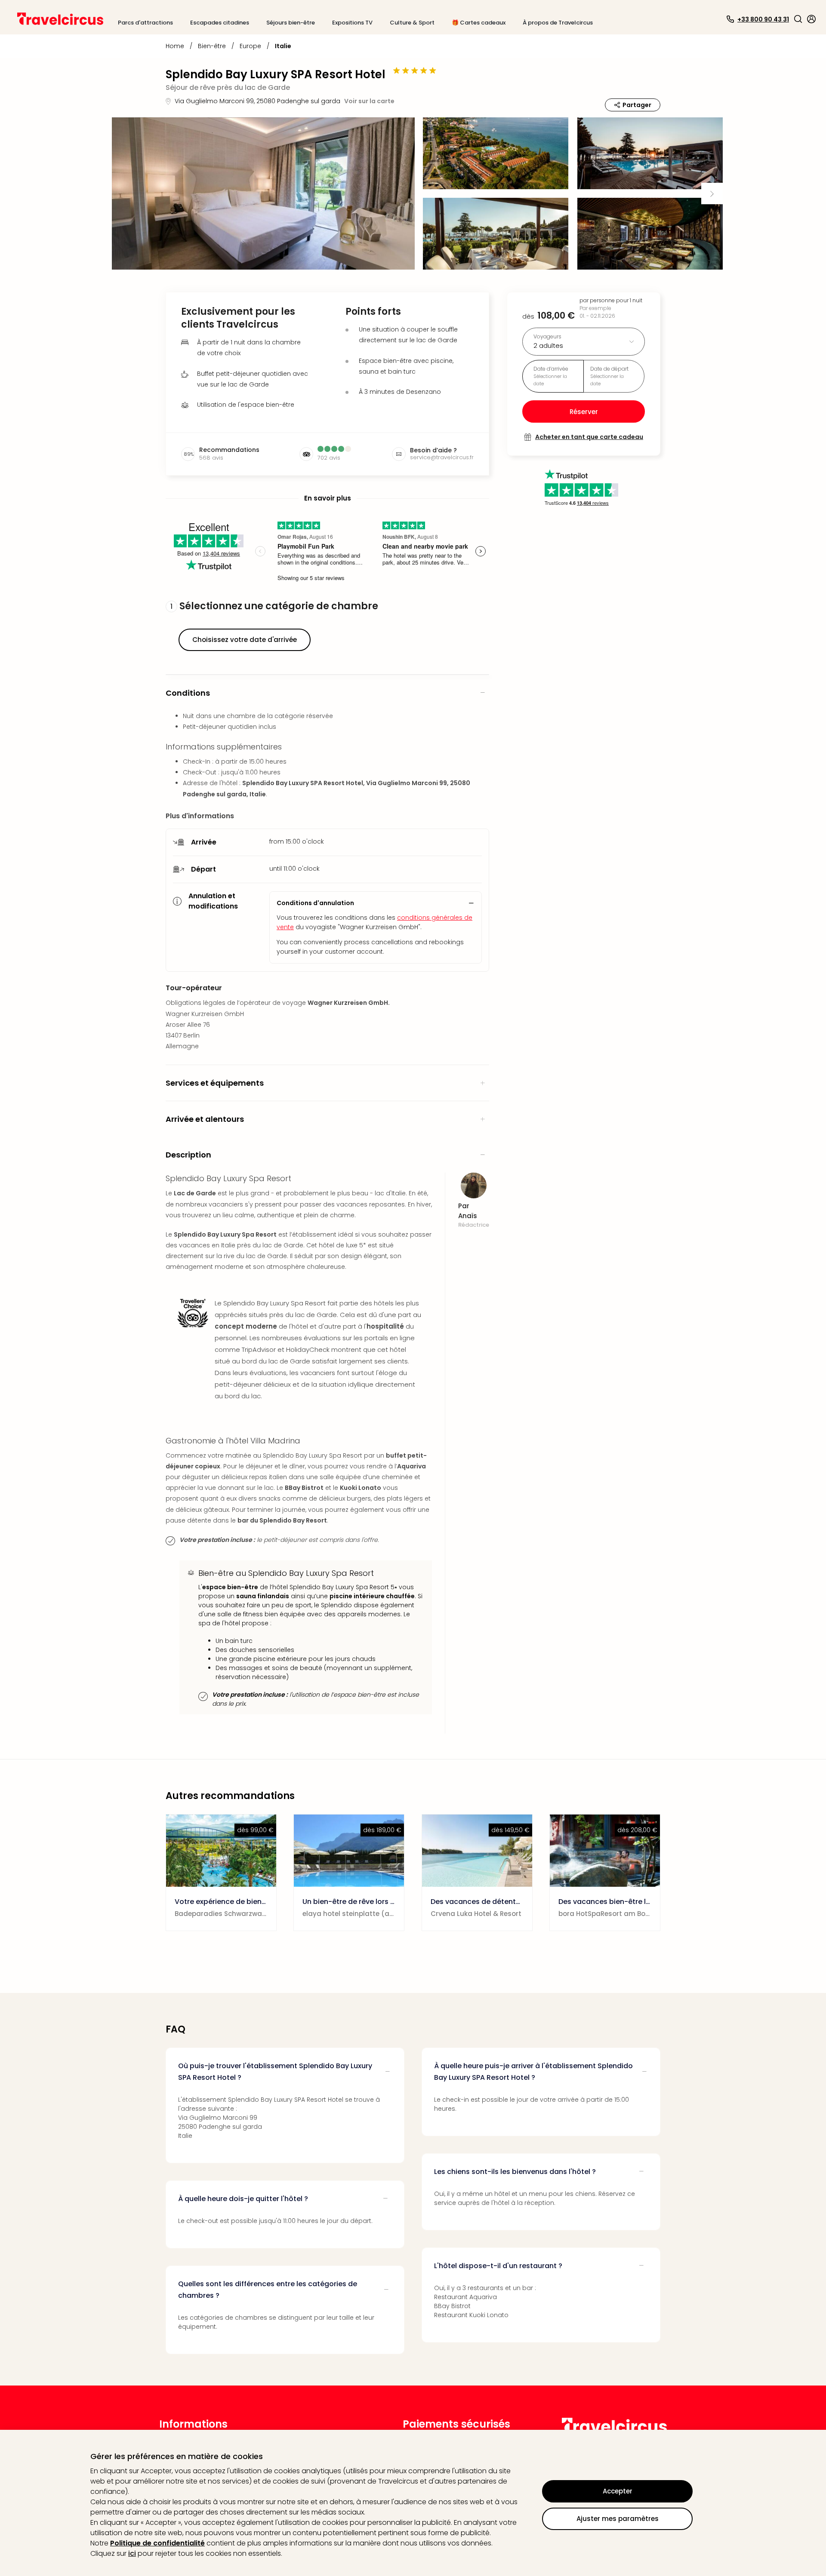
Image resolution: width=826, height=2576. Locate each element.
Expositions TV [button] (352, 23)
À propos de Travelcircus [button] (558, 23)
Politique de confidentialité (157, 2543)
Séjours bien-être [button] (291, 23)
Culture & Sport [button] (412, 23)
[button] (798, 19)
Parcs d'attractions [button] (145, 23)
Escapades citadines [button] (220, 23)
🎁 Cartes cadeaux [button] (479, 23)
